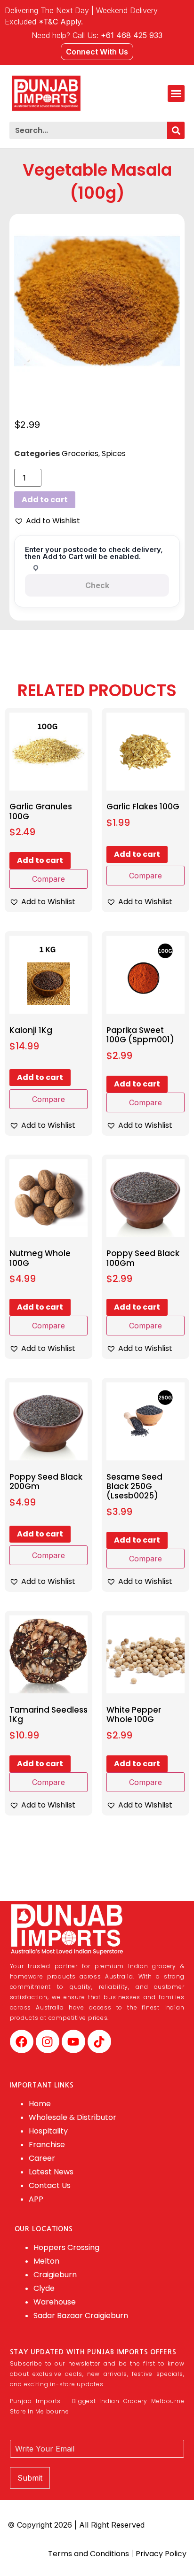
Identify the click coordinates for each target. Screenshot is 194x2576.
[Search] (176, 130)
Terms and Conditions (89, 2554)
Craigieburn (55, 2275)
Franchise (47, 2145)
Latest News (51, 2172)
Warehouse (55, 2302)
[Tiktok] (99, 2041)
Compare (48, 879)
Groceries (80, 454)
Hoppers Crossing (66, 2247)
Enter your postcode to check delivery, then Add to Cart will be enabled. (94, 553)
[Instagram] (48, 2041)
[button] (176, 93)
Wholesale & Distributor (73, 2117)
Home (40, 2104)
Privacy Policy (160, 2554)
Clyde (44, 2288)
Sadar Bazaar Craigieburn (81, 2316)
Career (42, 2158)
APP (36, 2199)
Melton (46, 2261)
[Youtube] (73, 2041)
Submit (30, 2478)
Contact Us (50, 2185)
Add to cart (45, 500)
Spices (114, 454)
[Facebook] (22, 2041)
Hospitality (48, 2131)
